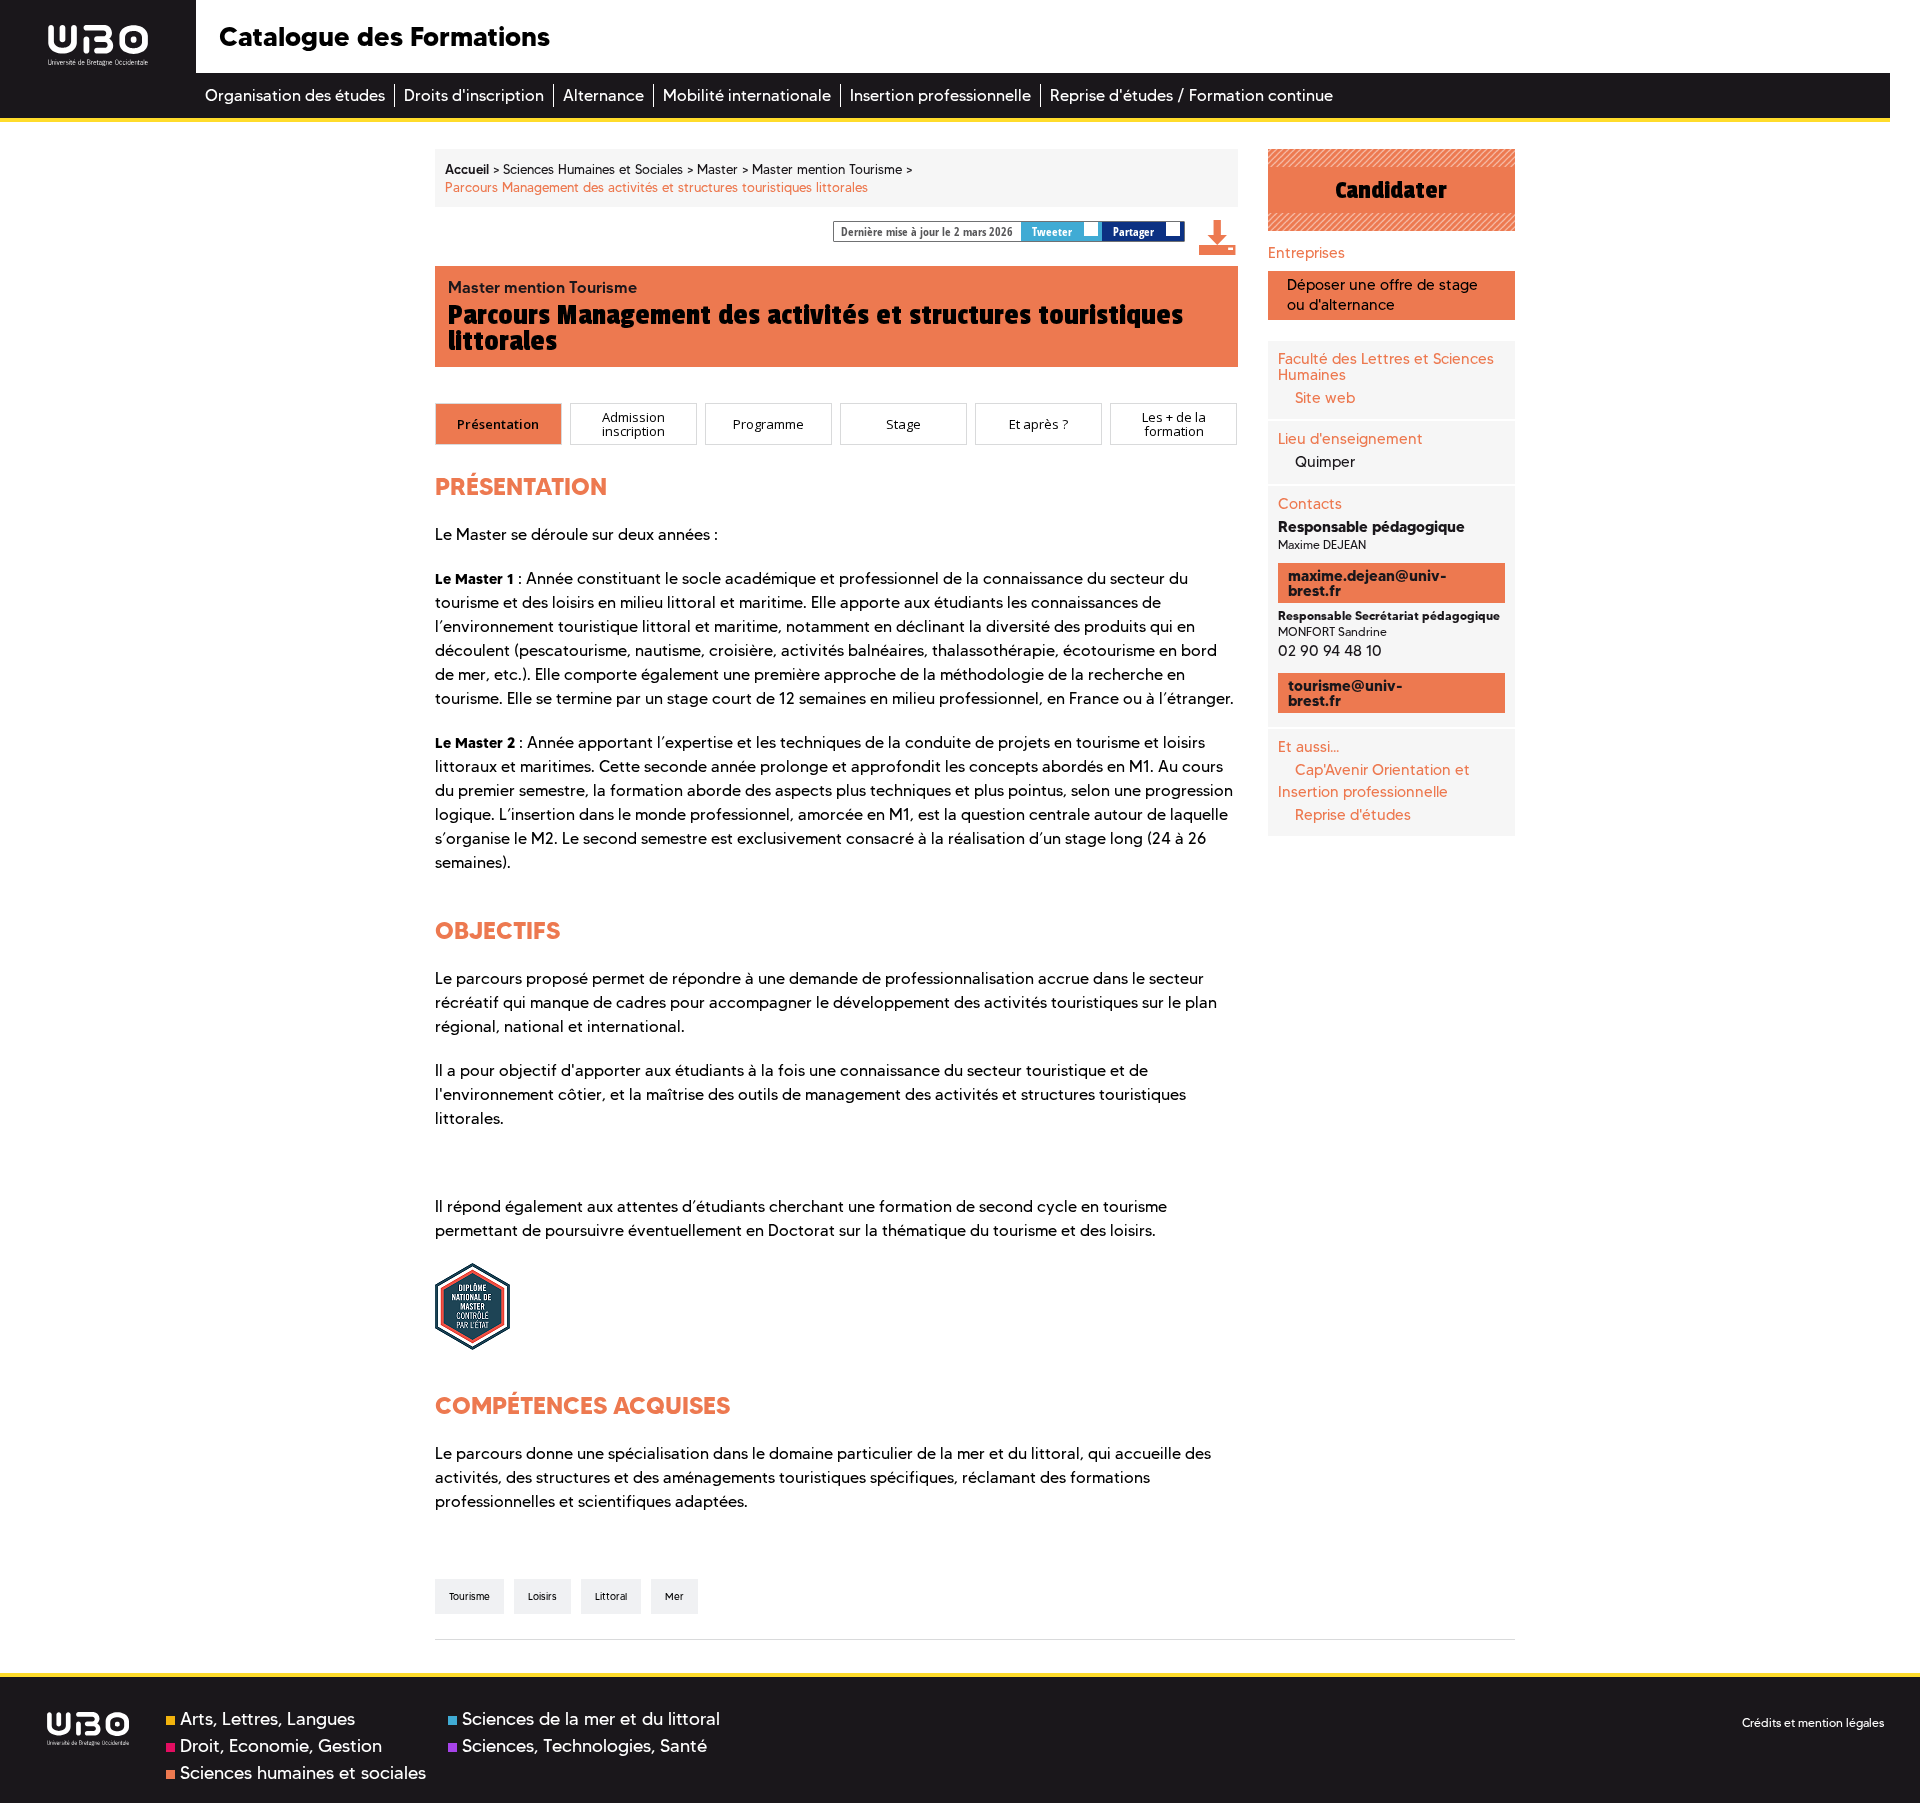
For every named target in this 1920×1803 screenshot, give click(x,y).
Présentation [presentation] (498, 424)
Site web (1325, 398)
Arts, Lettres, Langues (267, 1719)
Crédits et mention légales (1813, 1722)
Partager (1135, 231)
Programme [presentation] (768, 424)
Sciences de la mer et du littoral (591, 1719)
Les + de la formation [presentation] (1174, 424)
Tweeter (1053, 231)
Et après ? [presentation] (1038, 424)
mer (674, 1596)
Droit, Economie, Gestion (281, 1746)
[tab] (498, 424)
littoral (611, 1596)
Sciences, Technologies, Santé (584, 1746)
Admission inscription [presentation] (633, 424)
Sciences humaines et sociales (303, 1773)
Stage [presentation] (903, 424)
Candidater (1391, 190)
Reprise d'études (1353, 815)
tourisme (469, 1596)
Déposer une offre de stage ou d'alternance (1382, 294)
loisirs (542, 1596)
